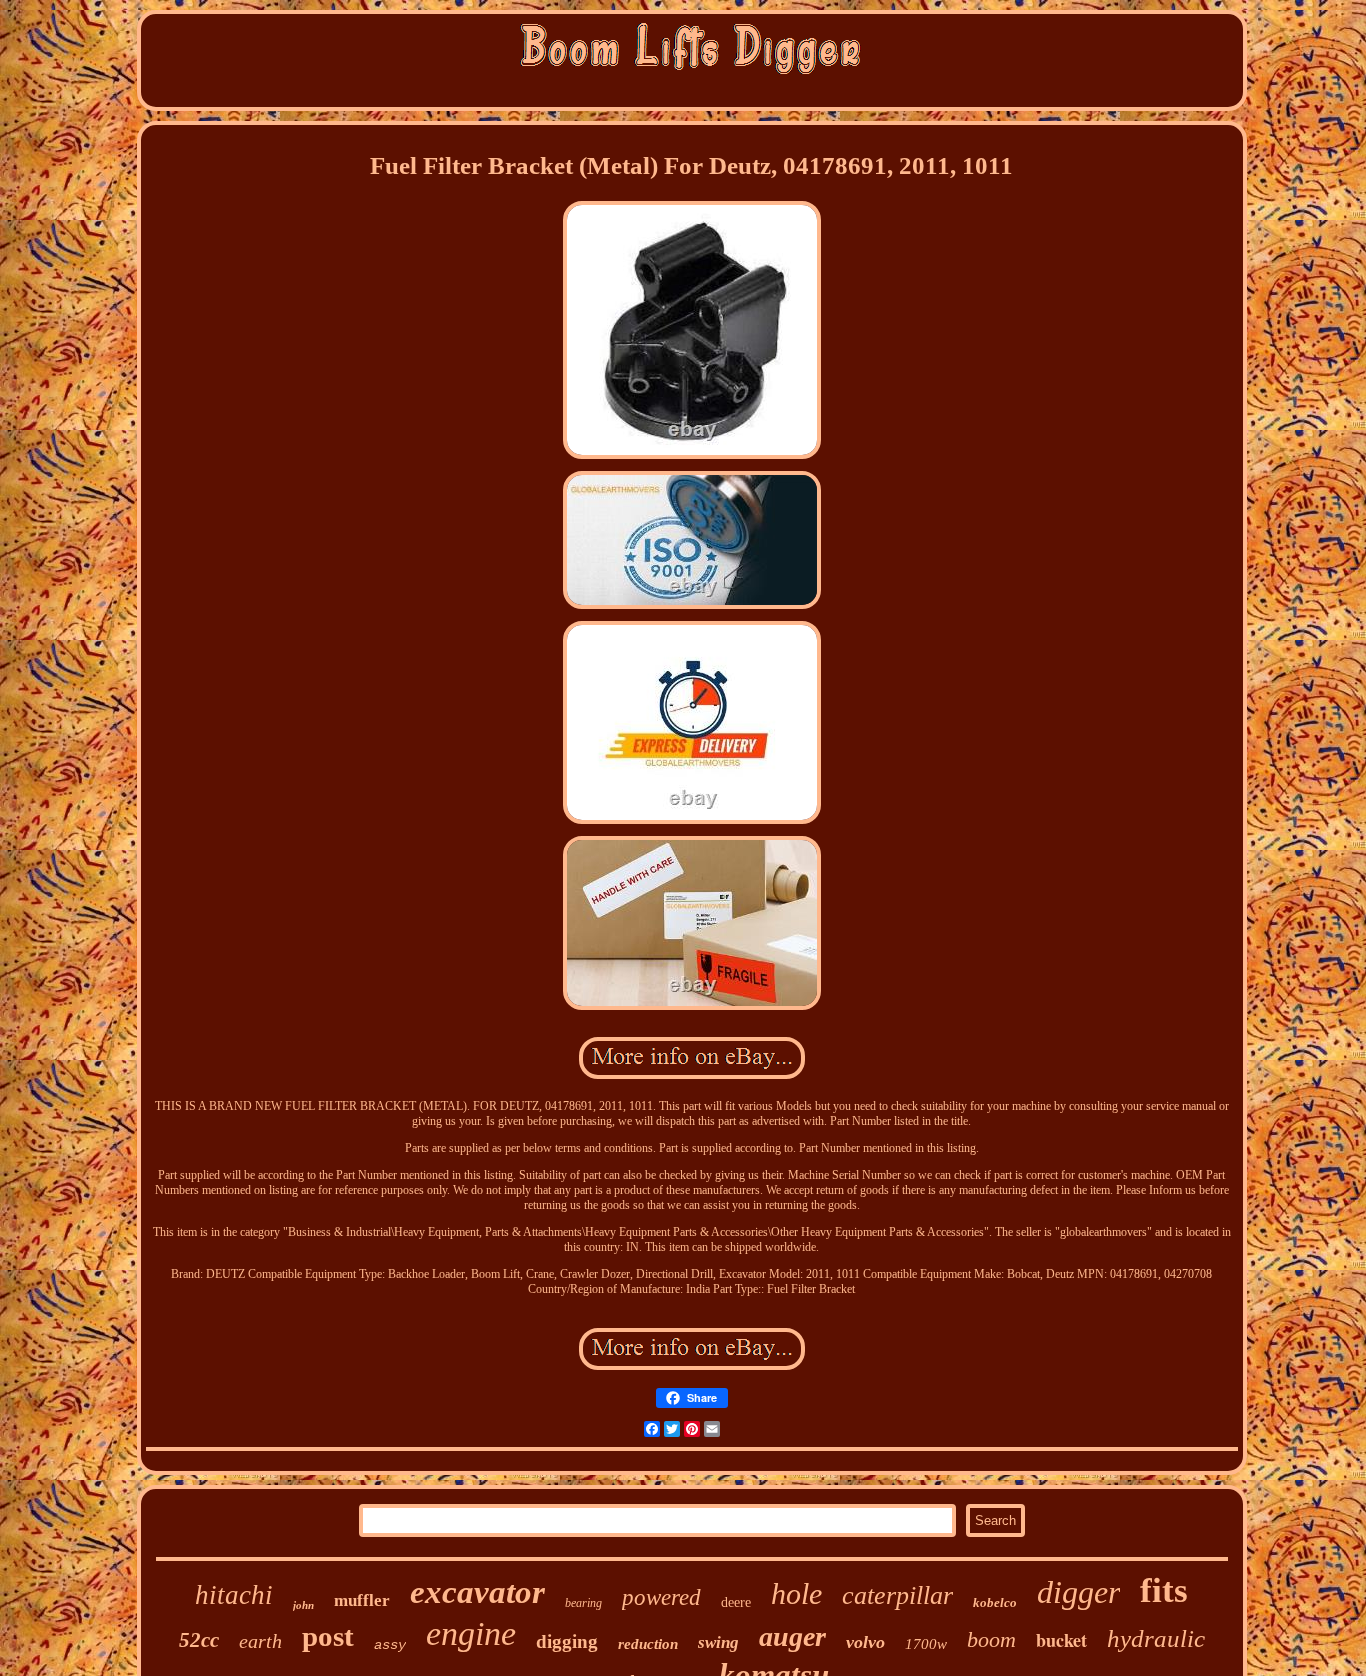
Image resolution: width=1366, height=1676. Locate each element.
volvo (865, 1642)
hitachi (234, 1595)
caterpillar (897, 1595)
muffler (362, 1600)
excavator (477, 1592)
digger (1078, 1592)
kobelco (995, 1602)
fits (1164, 1590)
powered (661, 1597)
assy (390, 1645)
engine (471, 1633)
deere (736, 1602)
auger (792, 1636)
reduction (648, 1644)
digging (567, 1641)
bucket (1061, 1640)
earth (260, 1641)
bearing (583, 1603)
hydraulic (1156, 1638)
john (303, 1605)
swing (718, 1642)
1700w (926, 1644)
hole (796, 1593)
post (328, 1636)
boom (991, 1639)
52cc (199, 1640)
